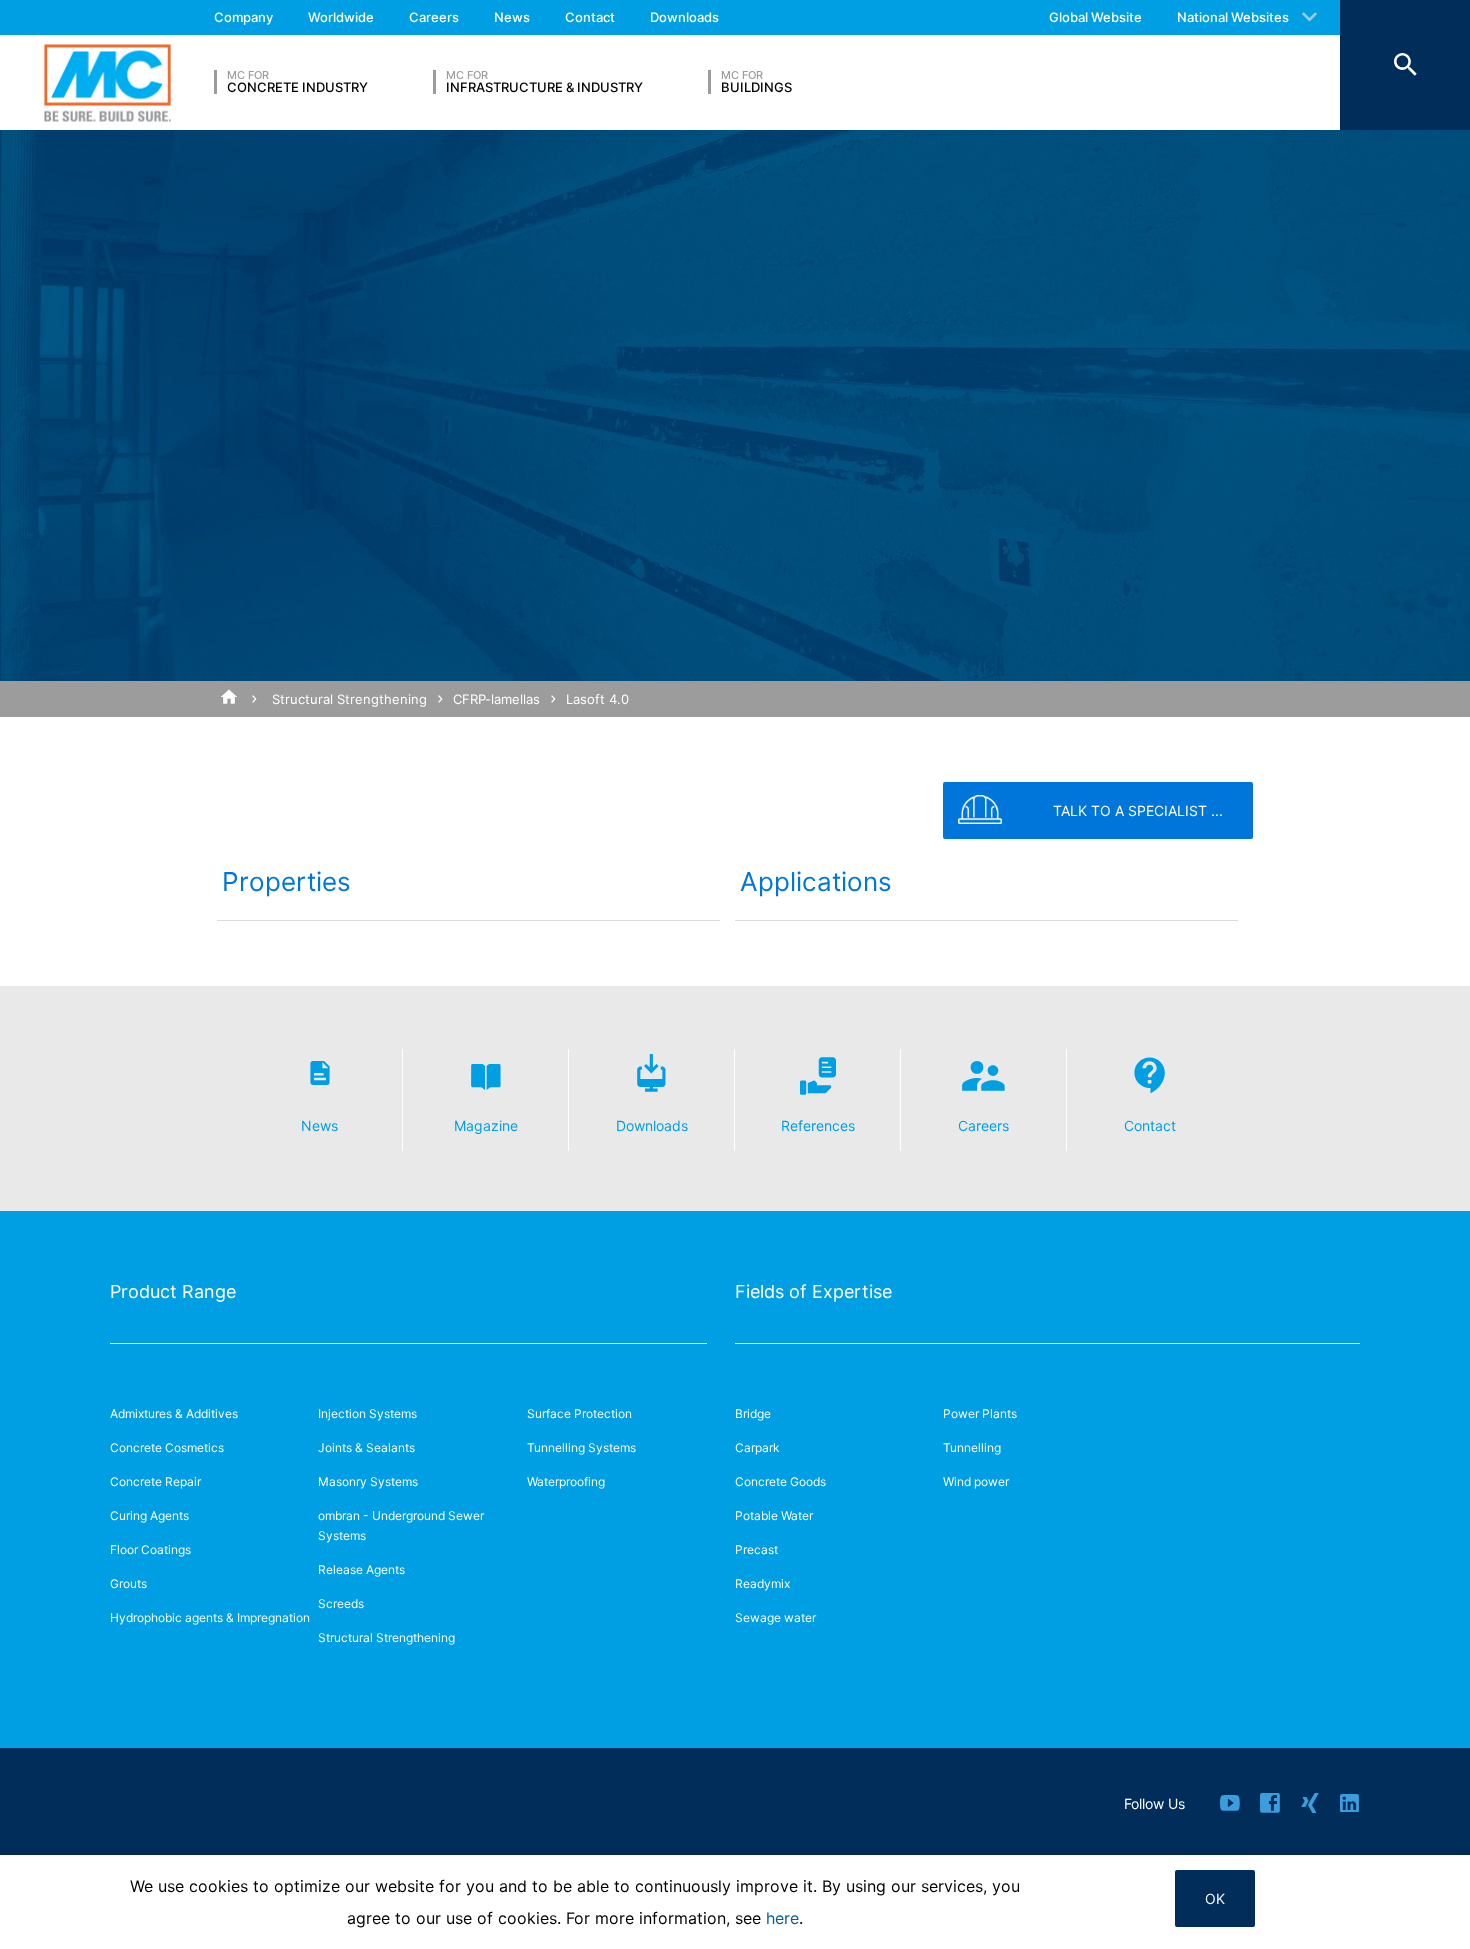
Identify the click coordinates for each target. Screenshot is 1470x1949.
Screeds (341, 1603)
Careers (434, 17)
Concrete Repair (155, 1481)
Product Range (173, 1291)
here (782, 1918)
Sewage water (775, 1617)
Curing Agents (149, 1515)
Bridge (753, 1413)
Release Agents (361, 1569)
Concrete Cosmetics (167, 1447)
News (512, 17)
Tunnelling (972, 1447)
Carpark (757, 1447)
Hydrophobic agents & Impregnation (210, 1617)
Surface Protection (579, 1413)
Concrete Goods (780, 1481)
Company (243, 17)
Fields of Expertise (813, 1291)
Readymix (762, 1583)
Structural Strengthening (349, 699)
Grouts (128, 1583)
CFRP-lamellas (496, 699)
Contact (590, 17)
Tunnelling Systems (581, 1447)
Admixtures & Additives (174, 1413)
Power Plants (980, 1413)
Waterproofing (566, 1481)
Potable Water (774, 1515)
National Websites (1233, 17)
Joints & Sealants (366, 1447)
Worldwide (341, 17)
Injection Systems (367, 1413)
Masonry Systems (368, 1481)
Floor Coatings (150, 1549)
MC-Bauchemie (107, 82)
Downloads (684, 17)
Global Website (1095, 17)
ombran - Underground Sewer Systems (401, 1525)
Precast (756, 1549)
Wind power (976, 1481)
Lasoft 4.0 (597, 699)
